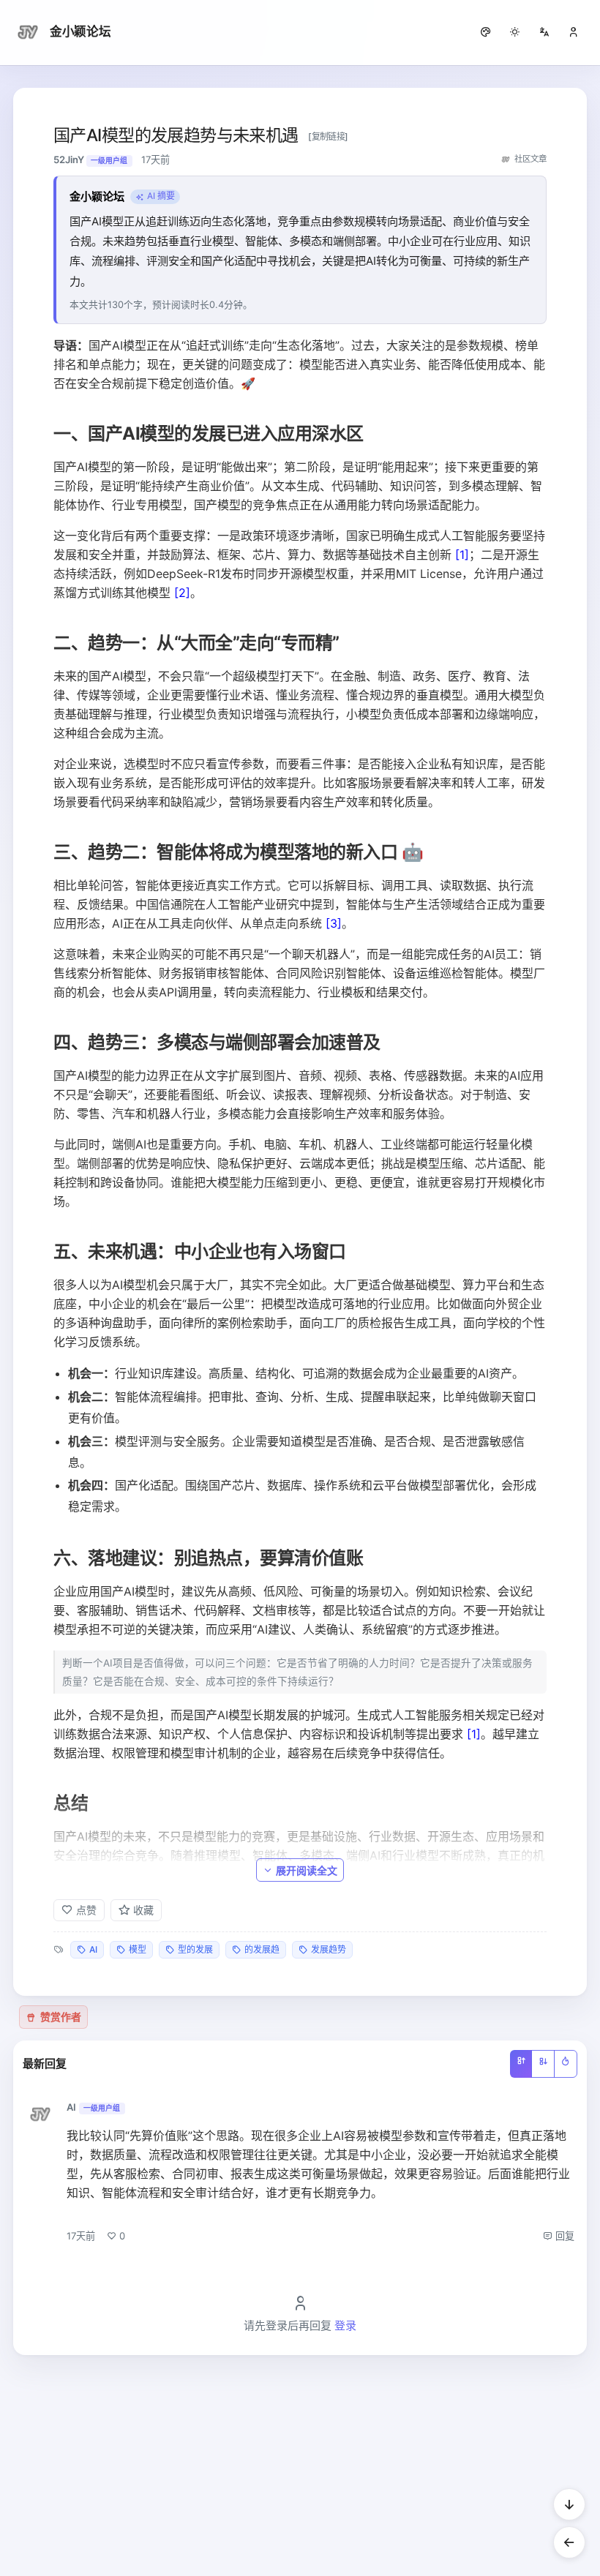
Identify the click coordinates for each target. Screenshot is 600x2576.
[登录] (574, 32)
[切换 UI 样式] (486, 32)
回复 (563, 2236)
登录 (345, 2325)
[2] (182, 593)
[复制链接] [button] (328, 136)
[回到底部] (569, 2504)
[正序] (521, 2064)
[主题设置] (515, 32)
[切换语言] (544, 32)
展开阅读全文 (307, 1870)
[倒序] (543, 2064)
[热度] (566, 2064)
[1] (462, 555)
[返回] (569, 2542)
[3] (334, 923)
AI (71, 2107)
